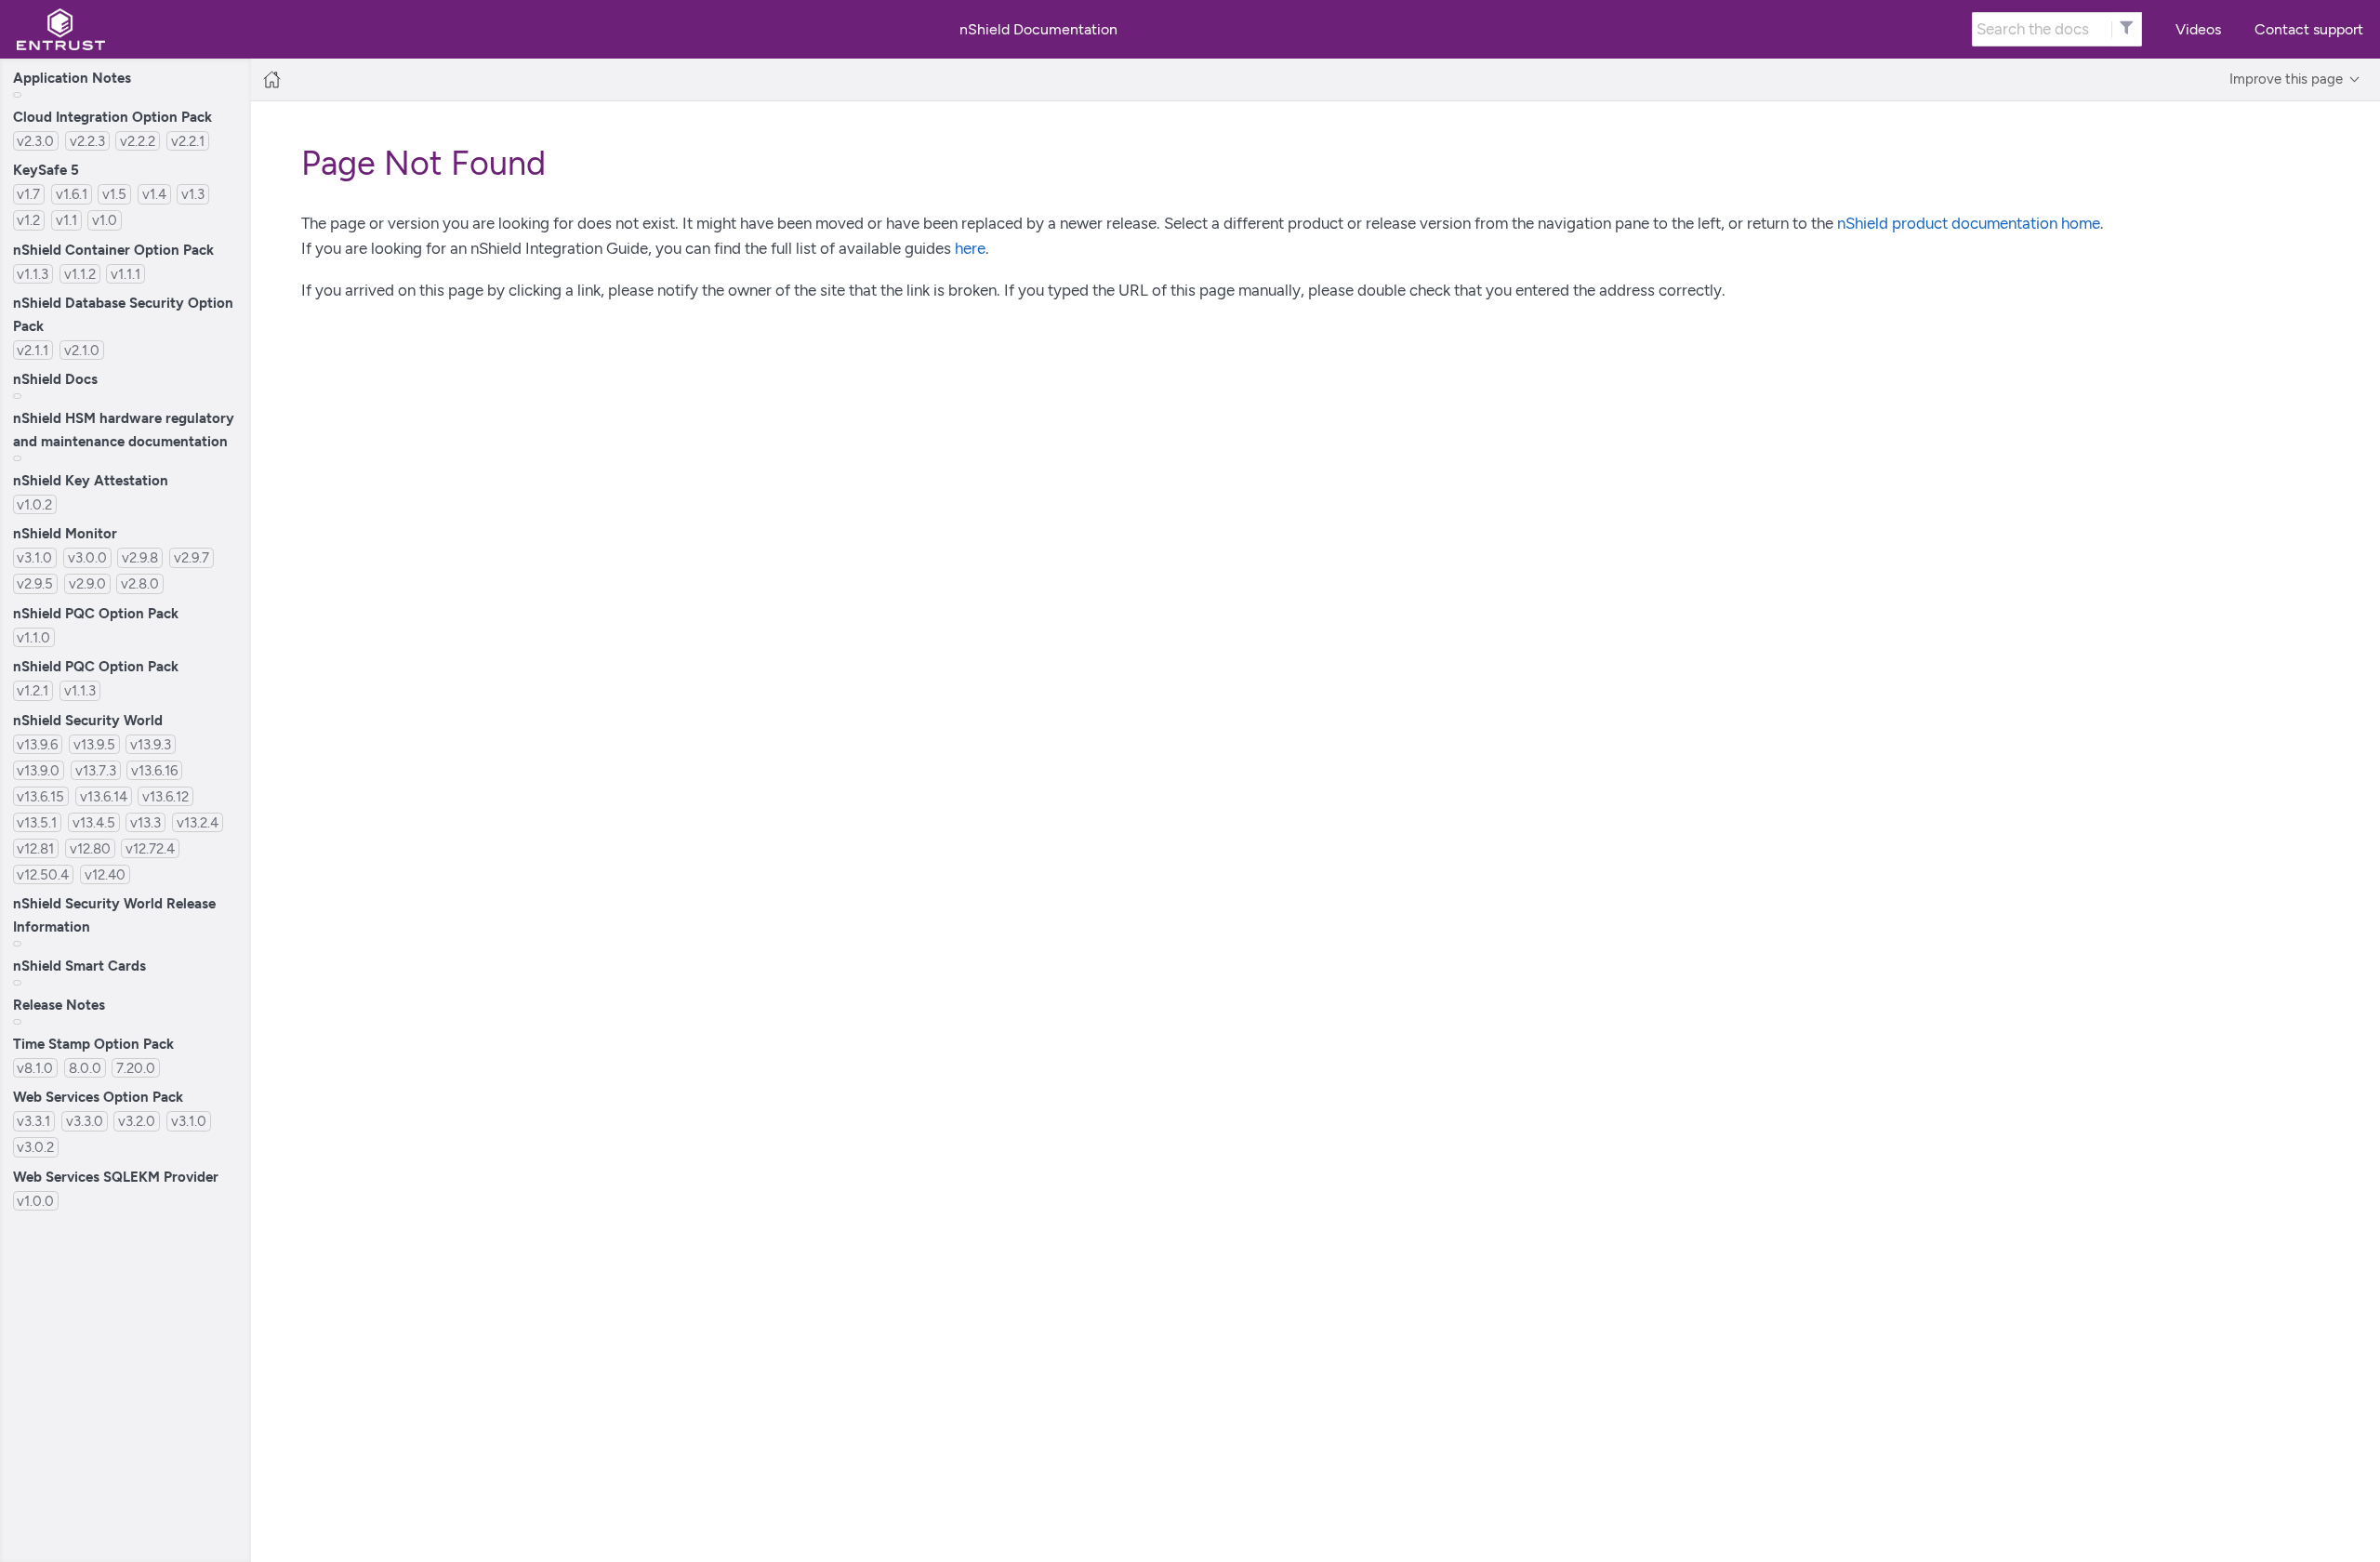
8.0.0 (85, 1068)
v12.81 (35, 848)
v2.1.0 (82, 350)
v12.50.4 (43, 874)
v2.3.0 (35, 141)
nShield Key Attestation (91, 480)
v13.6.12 (165, 796)
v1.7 (28, 194)
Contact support (2309, 29)
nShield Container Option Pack (113, 250)
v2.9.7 (192, 557)
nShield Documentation (1038, 30)
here (970, 248)
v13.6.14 (104, 796)
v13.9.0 (38, 770)
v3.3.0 (85, 1121)
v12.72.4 (150, 848)
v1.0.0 (35, 1201)
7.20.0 (136, 1068)
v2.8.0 (140, 583)
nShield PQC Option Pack (96, 613)
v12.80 (90, 848)
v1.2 (28, 220)
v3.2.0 (137, 1121)
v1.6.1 (72, 194)
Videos (2198, 29)
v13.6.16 (154, 770)
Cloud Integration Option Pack (112, 117)
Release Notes (59, 1005)
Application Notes (72, 78)
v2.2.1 (188, 141)
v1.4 (154, 194)
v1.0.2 (34, 504)
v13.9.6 (37, 744)
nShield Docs (55, 379)
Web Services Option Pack (98, 1097)
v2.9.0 (87, 583)
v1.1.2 (80, 274)
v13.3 (145, 822)
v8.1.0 (35, 1068)
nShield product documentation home (1969, 223)
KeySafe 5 (46, 170)
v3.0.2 (35, 1147)
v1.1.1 (126, 274)
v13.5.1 (37, 822)
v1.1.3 (33, 274)
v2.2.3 (87, 141)
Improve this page (2286, 79)
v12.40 (105, 874)
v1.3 (193, 194)
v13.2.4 (198, 822)
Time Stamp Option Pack (93, 1044)
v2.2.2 (138, 141)
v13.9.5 (94, 744)
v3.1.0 (34, 557)
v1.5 (114, 194)
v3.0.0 (87, 557)
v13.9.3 (151, 744)
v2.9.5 (35, 583)
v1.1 (66, 220)
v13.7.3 (96, 770)
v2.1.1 (33, 350)
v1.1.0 (33, 637)
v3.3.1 (33, 1121)
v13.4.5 (94, 822)
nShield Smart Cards (79, 966)
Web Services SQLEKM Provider (116, 1177)
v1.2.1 (33, 690)
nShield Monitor (65, 533)
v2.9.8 (140, 557)
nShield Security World (88, 720)
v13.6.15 (40, 796)
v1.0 (105, 220)
